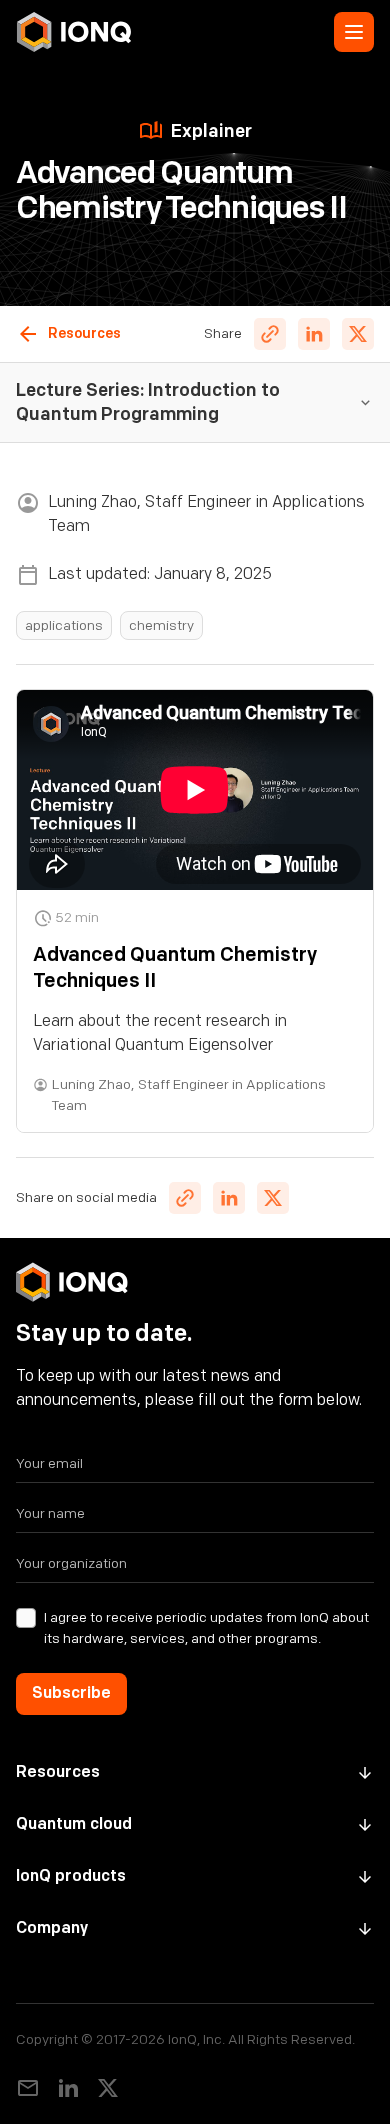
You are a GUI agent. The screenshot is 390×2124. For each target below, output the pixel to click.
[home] (74, 32)
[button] (354, 32)
